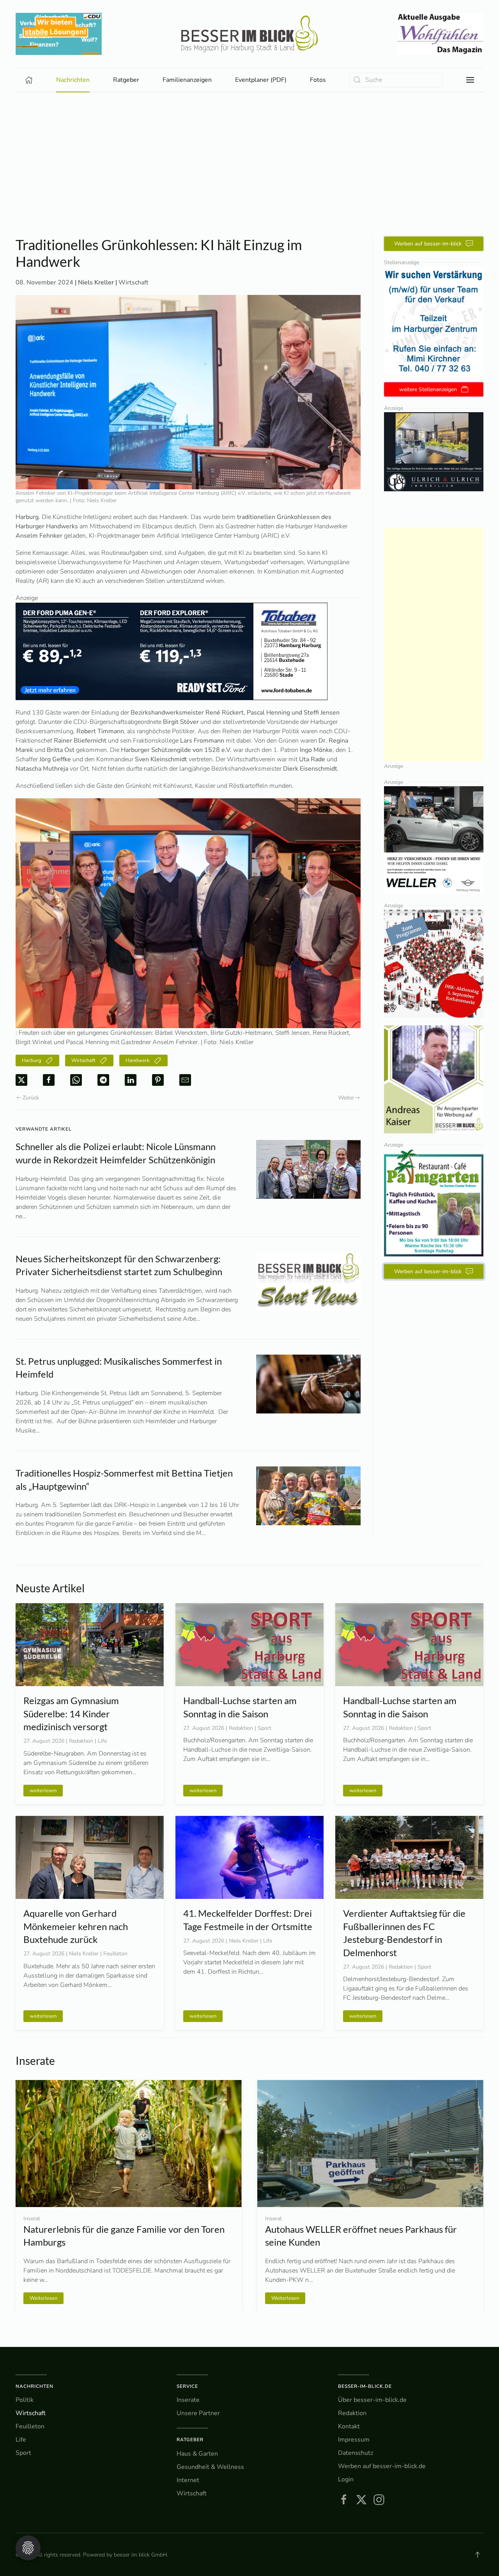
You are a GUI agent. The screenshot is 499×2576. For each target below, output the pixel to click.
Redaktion (352, 2413)
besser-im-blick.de (365, 2386)
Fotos (318, 80)
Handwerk (138, 1060)
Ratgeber (190, 2440)
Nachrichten (35, 2386)
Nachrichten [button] (73, 80)
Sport (23, 2453)
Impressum (354, 2440)
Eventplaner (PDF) (261, 80)
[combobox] (396, 80)
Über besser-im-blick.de (372, 2400)
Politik (25, 2400)
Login (346, 2479)
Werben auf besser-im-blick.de (382, 2466)
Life (21, 2440)
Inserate (188, 2400)
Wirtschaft (134, 282)
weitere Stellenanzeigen (428, 389)
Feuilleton (30, 2426)
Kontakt (349, 2426)
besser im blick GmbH (141, 2555)
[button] (470, 80)
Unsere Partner (198, 2413)
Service (187, 2386)
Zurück (31, 1098)
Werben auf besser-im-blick (428, 244)
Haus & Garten (197, 2454)
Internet (188, 2480)
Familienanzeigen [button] (187, 80)
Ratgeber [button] (126, 80)
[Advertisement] (249, 178)
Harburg (32, 1060)
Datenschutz (356, 2453)
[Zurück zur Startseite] (249, 34)
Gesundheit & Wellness (210, 2467)
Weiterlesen (43, 2298)
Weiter (346, 1098)
